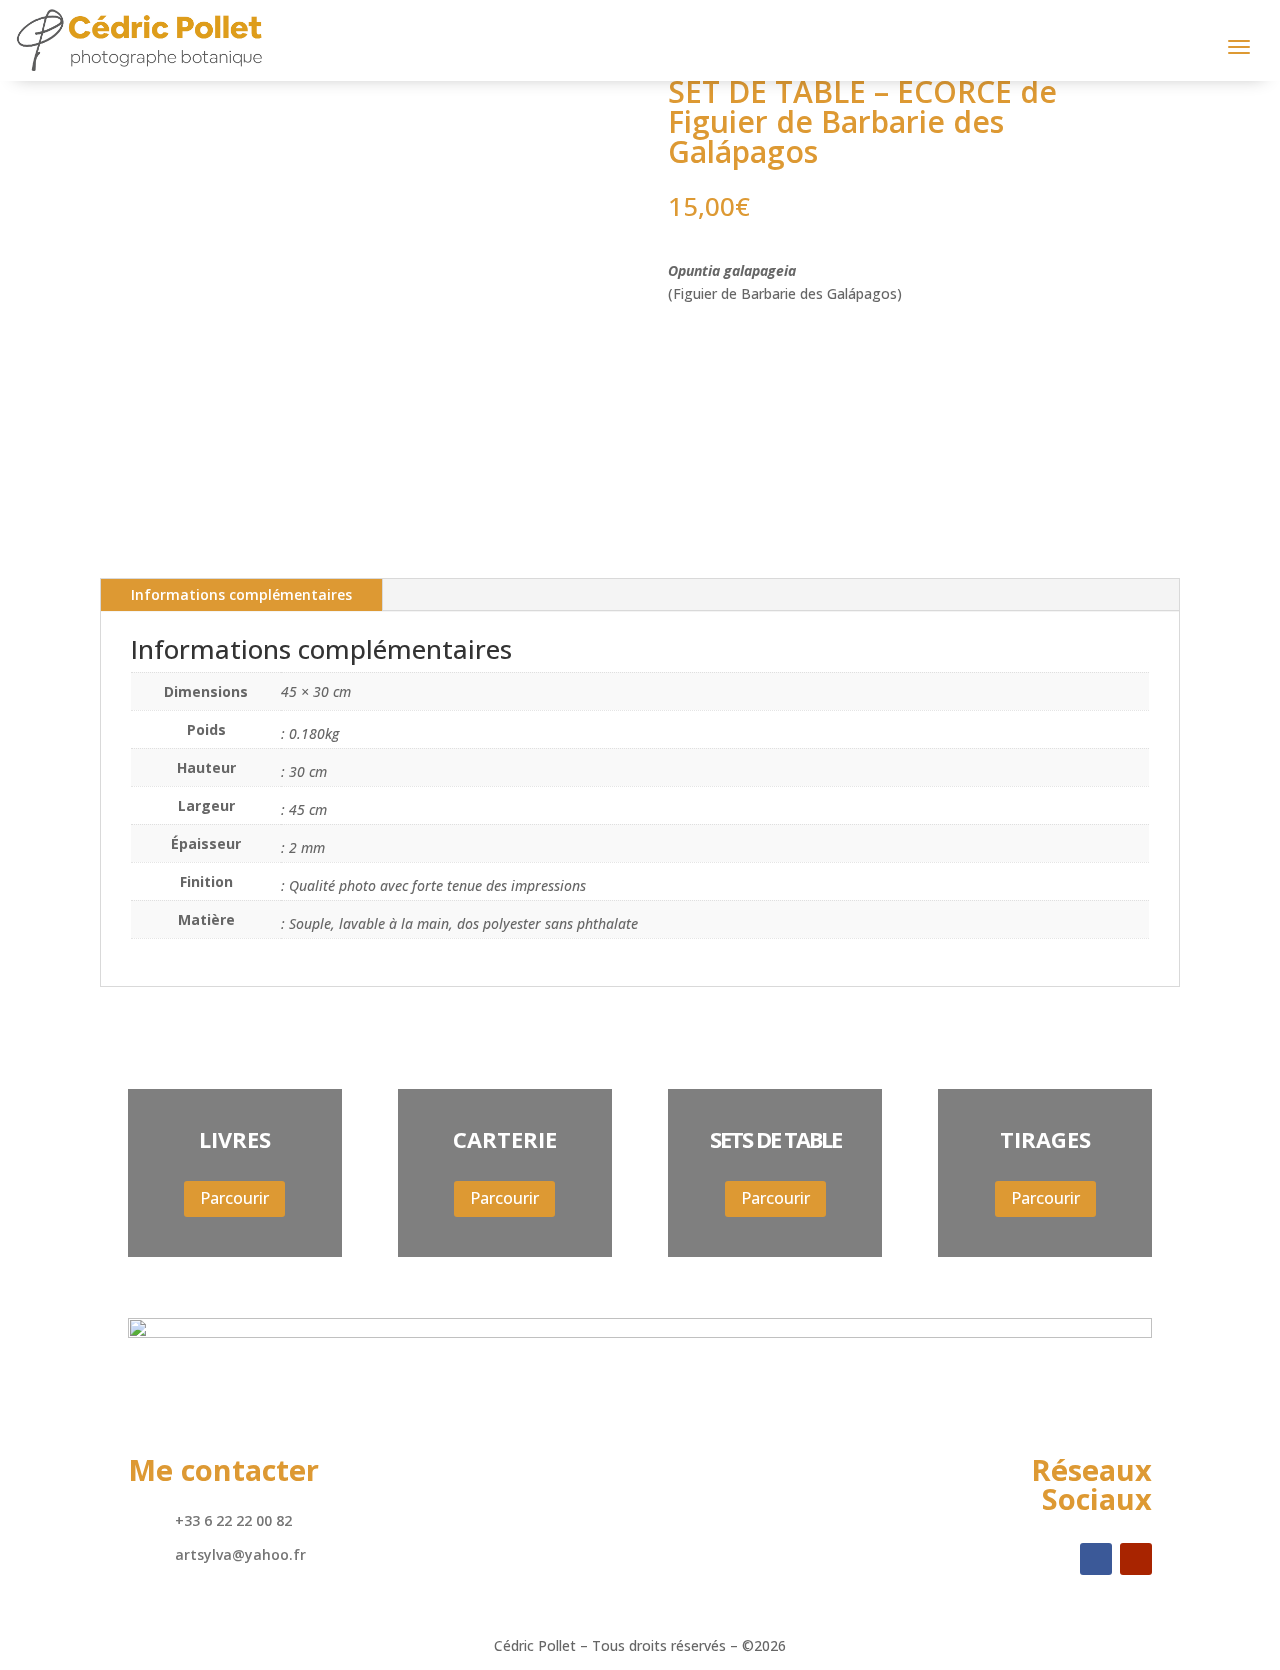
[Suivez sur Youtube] (1136, 1559)
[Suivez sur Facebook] (1096, 1559)
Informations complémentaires (241, 594)
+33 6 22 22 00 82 (233, 1520)
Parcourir (234, 1198)
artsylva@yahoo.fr (240, 1554)
